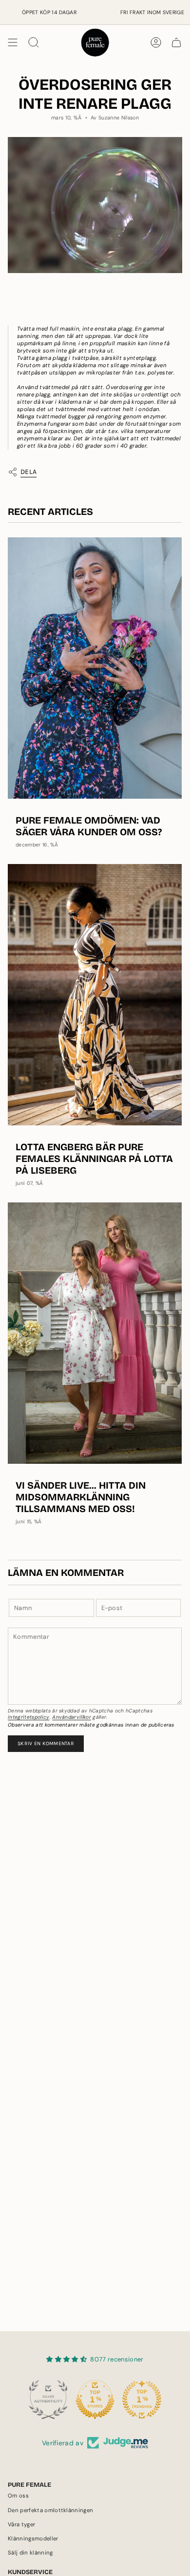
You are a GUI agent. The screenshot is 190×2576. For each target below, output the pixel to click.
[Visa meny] (13, 42)
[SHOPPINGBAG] (176, 42)
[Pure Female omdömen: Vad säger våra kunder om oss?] (95, 668)
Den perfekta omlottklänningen (50, 2510)
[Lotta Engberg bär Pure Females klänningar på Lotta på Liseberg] (95, 995)
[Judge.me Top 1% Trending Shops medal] (142, 2399)
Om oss (18, 2496)
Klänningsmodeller (33, 2539)
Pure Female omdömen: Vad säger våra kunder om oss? (89, 826)
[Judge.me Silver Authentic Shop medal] (48, 2399)
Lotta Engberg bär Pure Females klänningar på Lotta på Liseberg (94, 1159)
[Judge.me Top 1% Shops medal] (95, 2399)
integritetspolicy (29, 1717)
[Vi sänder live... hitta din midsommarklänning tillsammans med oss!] (95, 1333)
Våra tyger (21, 2525)
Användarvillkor (72, 1717)
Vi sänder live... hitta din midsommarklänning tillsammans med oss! (81, 1497)
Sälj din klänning (30, 2553)
